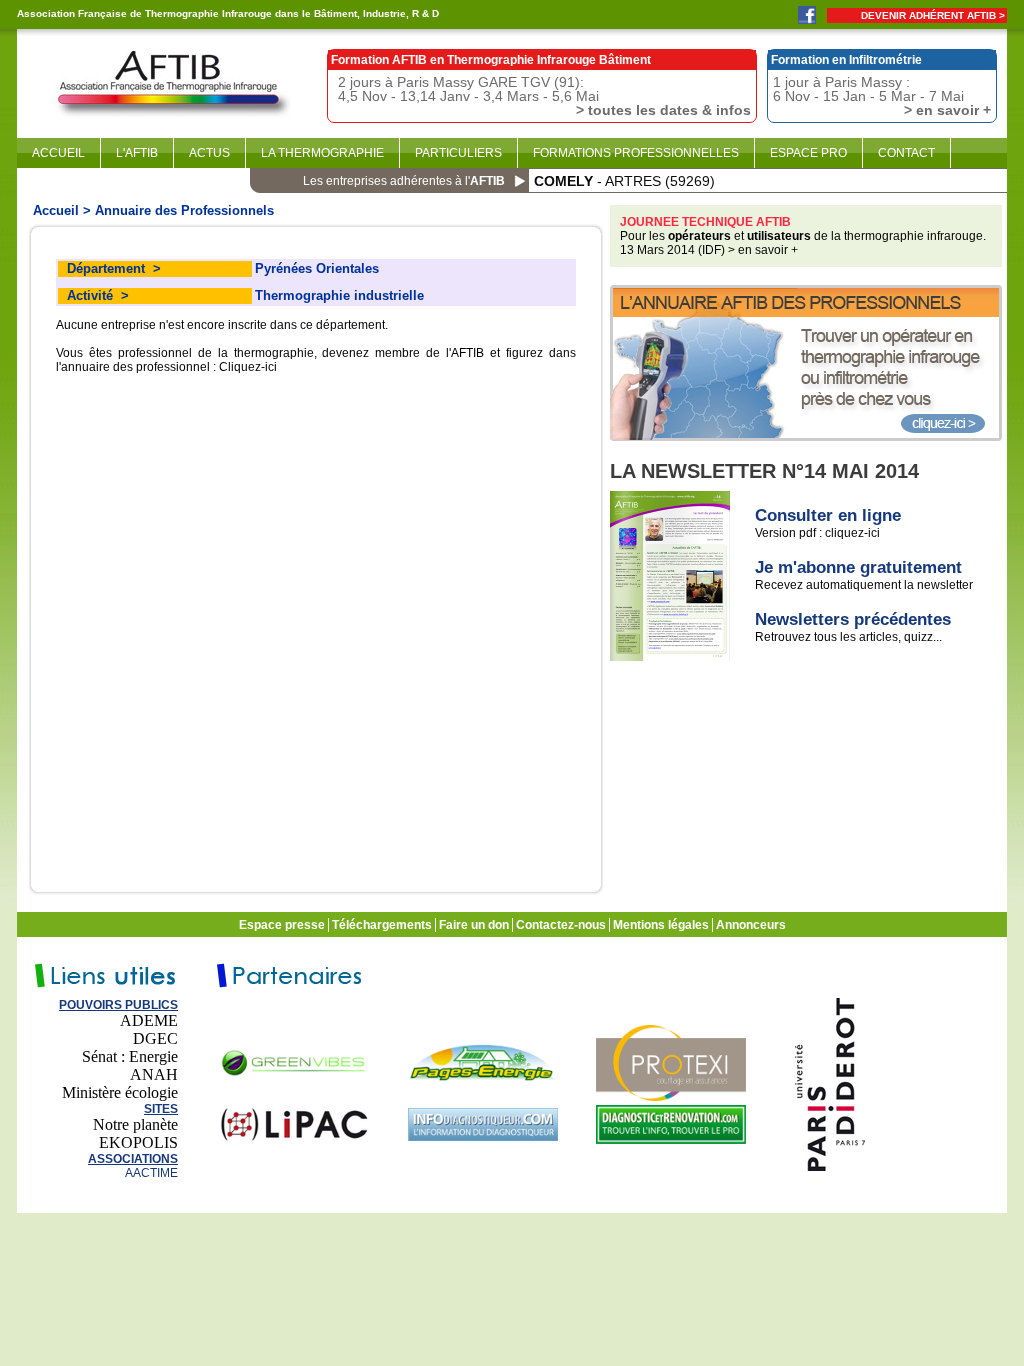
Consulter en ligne (828, 515)
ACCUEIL (58, 153)
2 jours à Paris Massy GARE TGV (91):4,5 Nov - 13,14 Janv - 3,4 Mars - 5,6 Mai (544, 95)
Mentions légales (662, 925)
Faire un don (475, 925)
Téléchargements (383, 925)
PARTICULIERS (458, 153)
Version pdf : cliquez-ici (817, 533)
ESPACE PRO (808, 153)
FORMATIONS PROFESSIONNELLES (636, 153)
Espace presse (283, 925)
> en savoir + (763, 250)
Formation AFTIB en (491, 60)
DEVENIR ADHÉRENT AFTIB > (933, 15)
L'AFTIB (137, 153)
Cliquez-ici (248, 367)
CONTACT (906, 153)
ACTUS (209, 153)
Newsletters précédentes (853, 619)
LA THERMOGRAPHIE (322, 153)
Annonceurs (752, 925)
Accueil (56, 210)
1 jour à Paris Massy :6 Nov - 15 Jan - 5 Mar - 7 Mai (882, 95)
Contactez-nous (562, 925)
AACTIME (151, 1173)
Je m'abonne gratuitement (858, 567)
